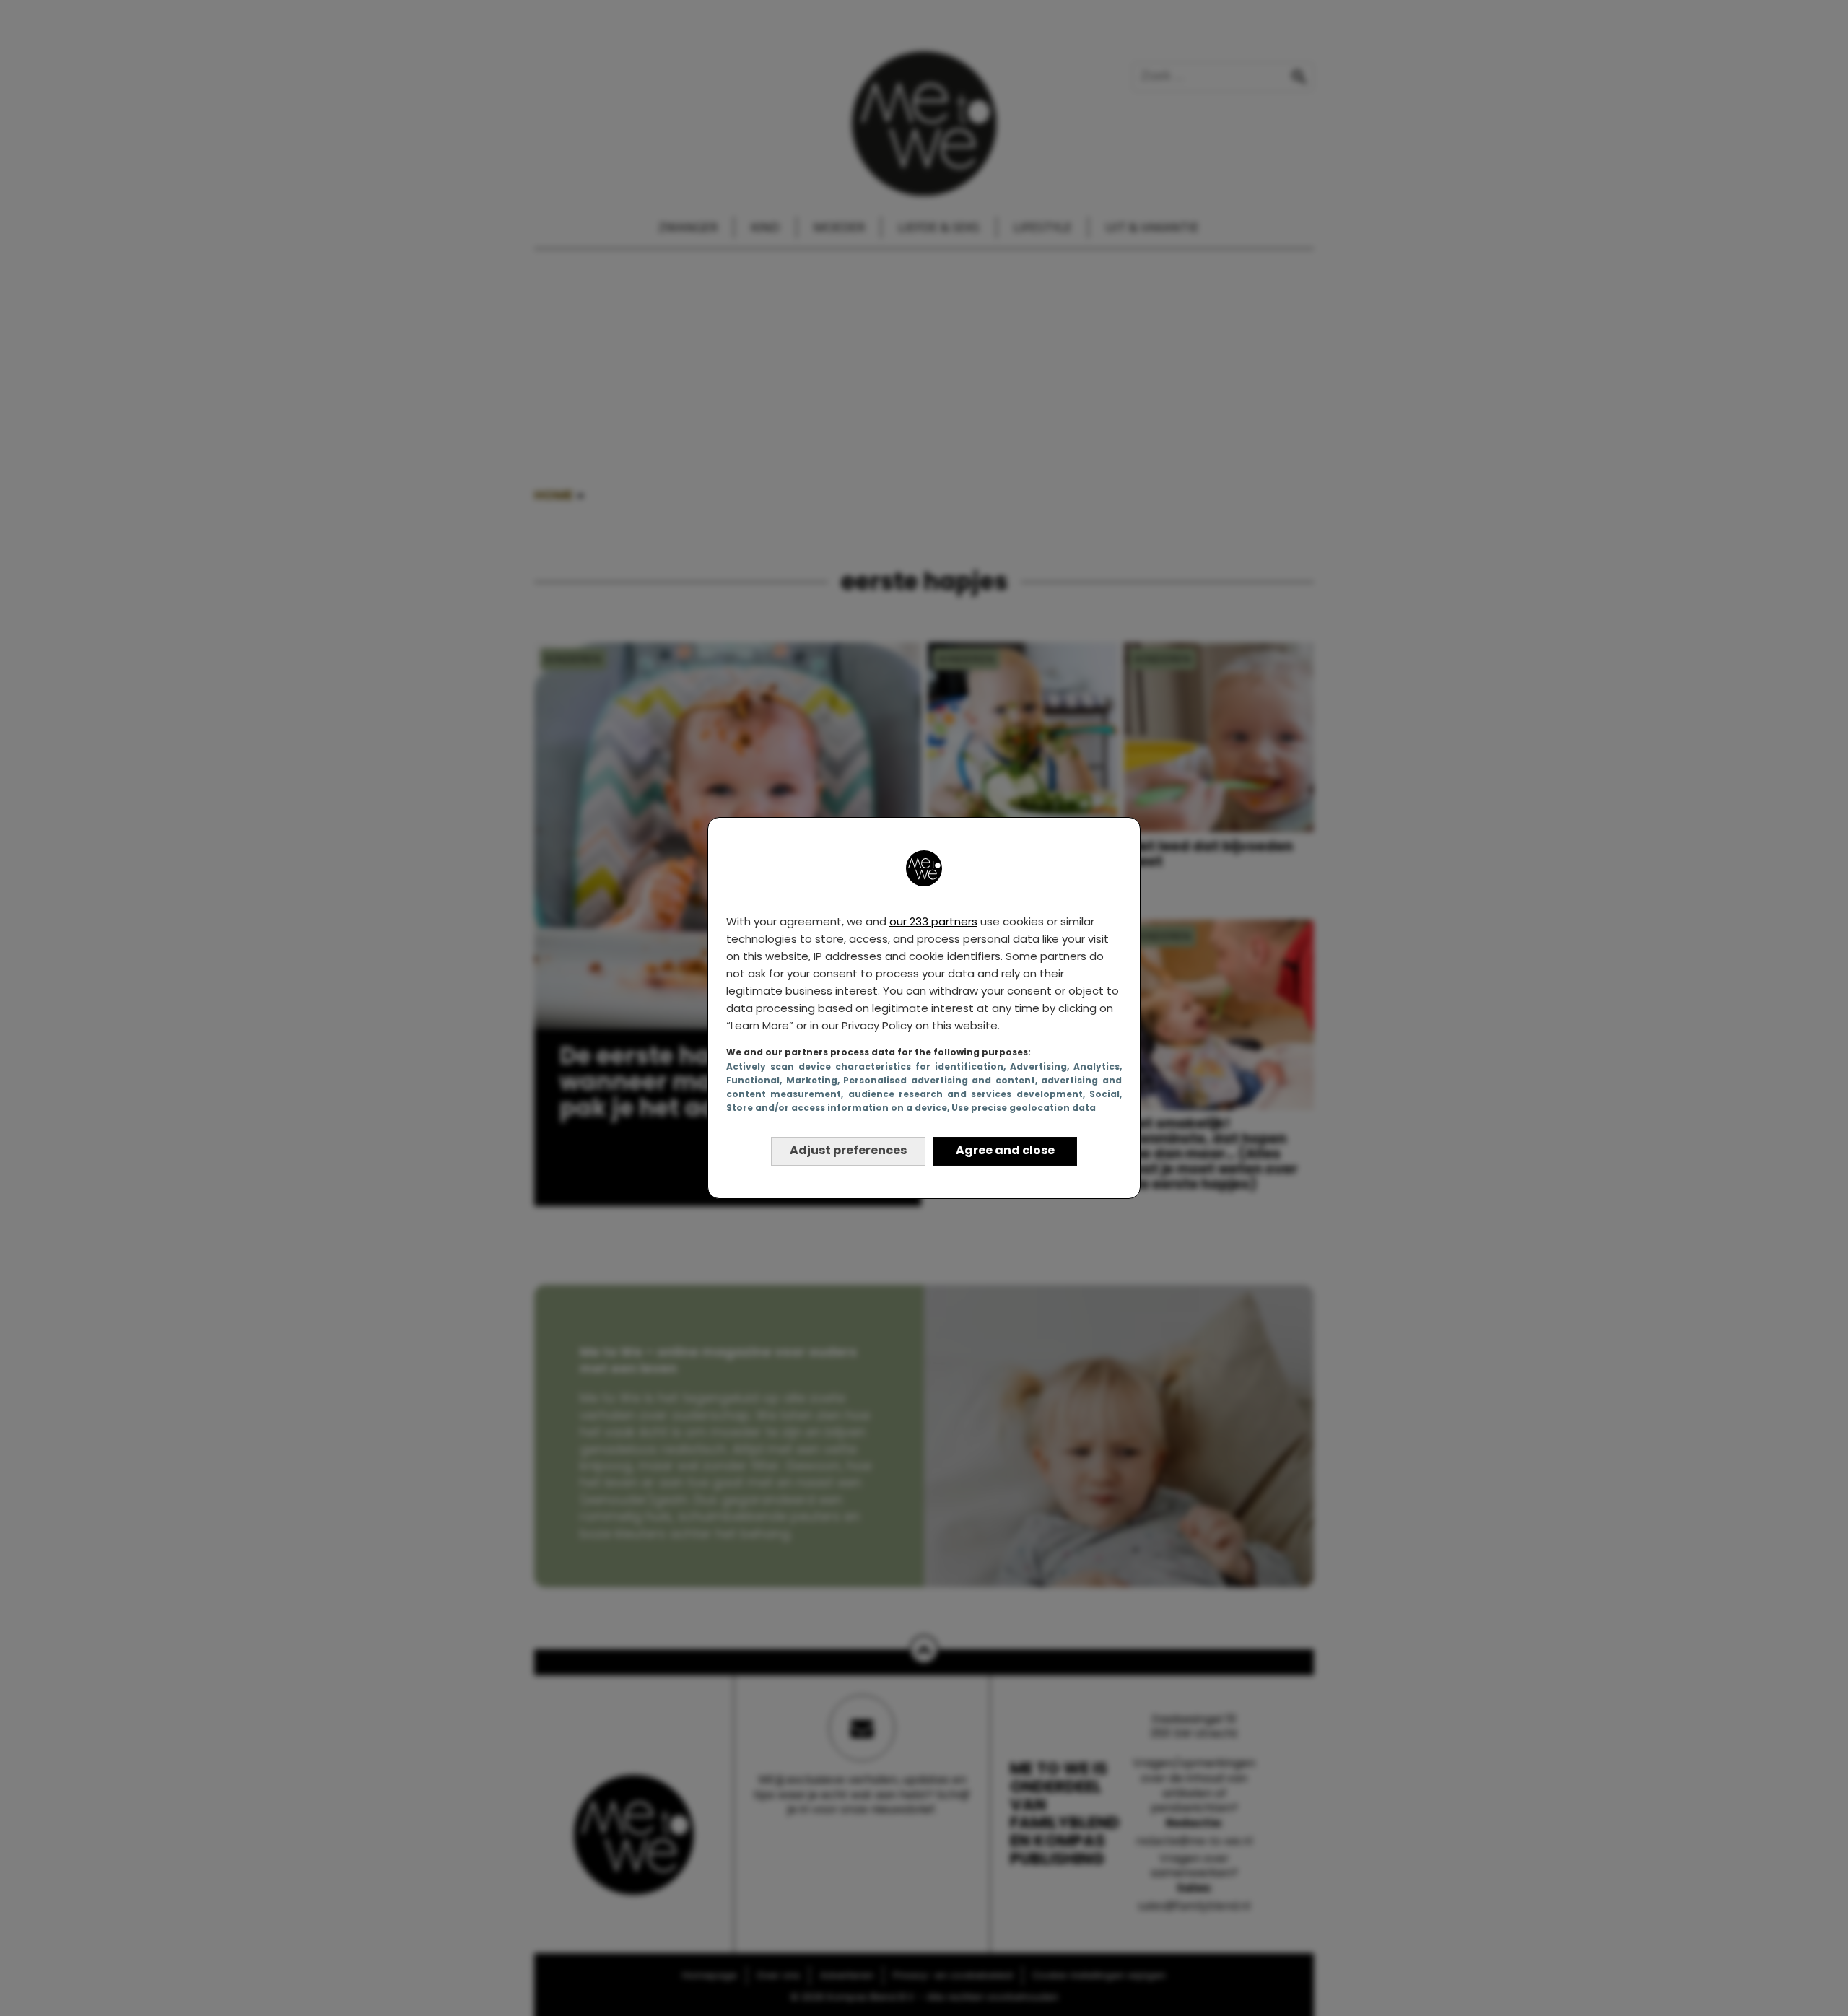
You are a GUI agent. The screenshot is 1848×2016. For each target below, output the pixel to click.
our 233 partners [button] (933, 921)
